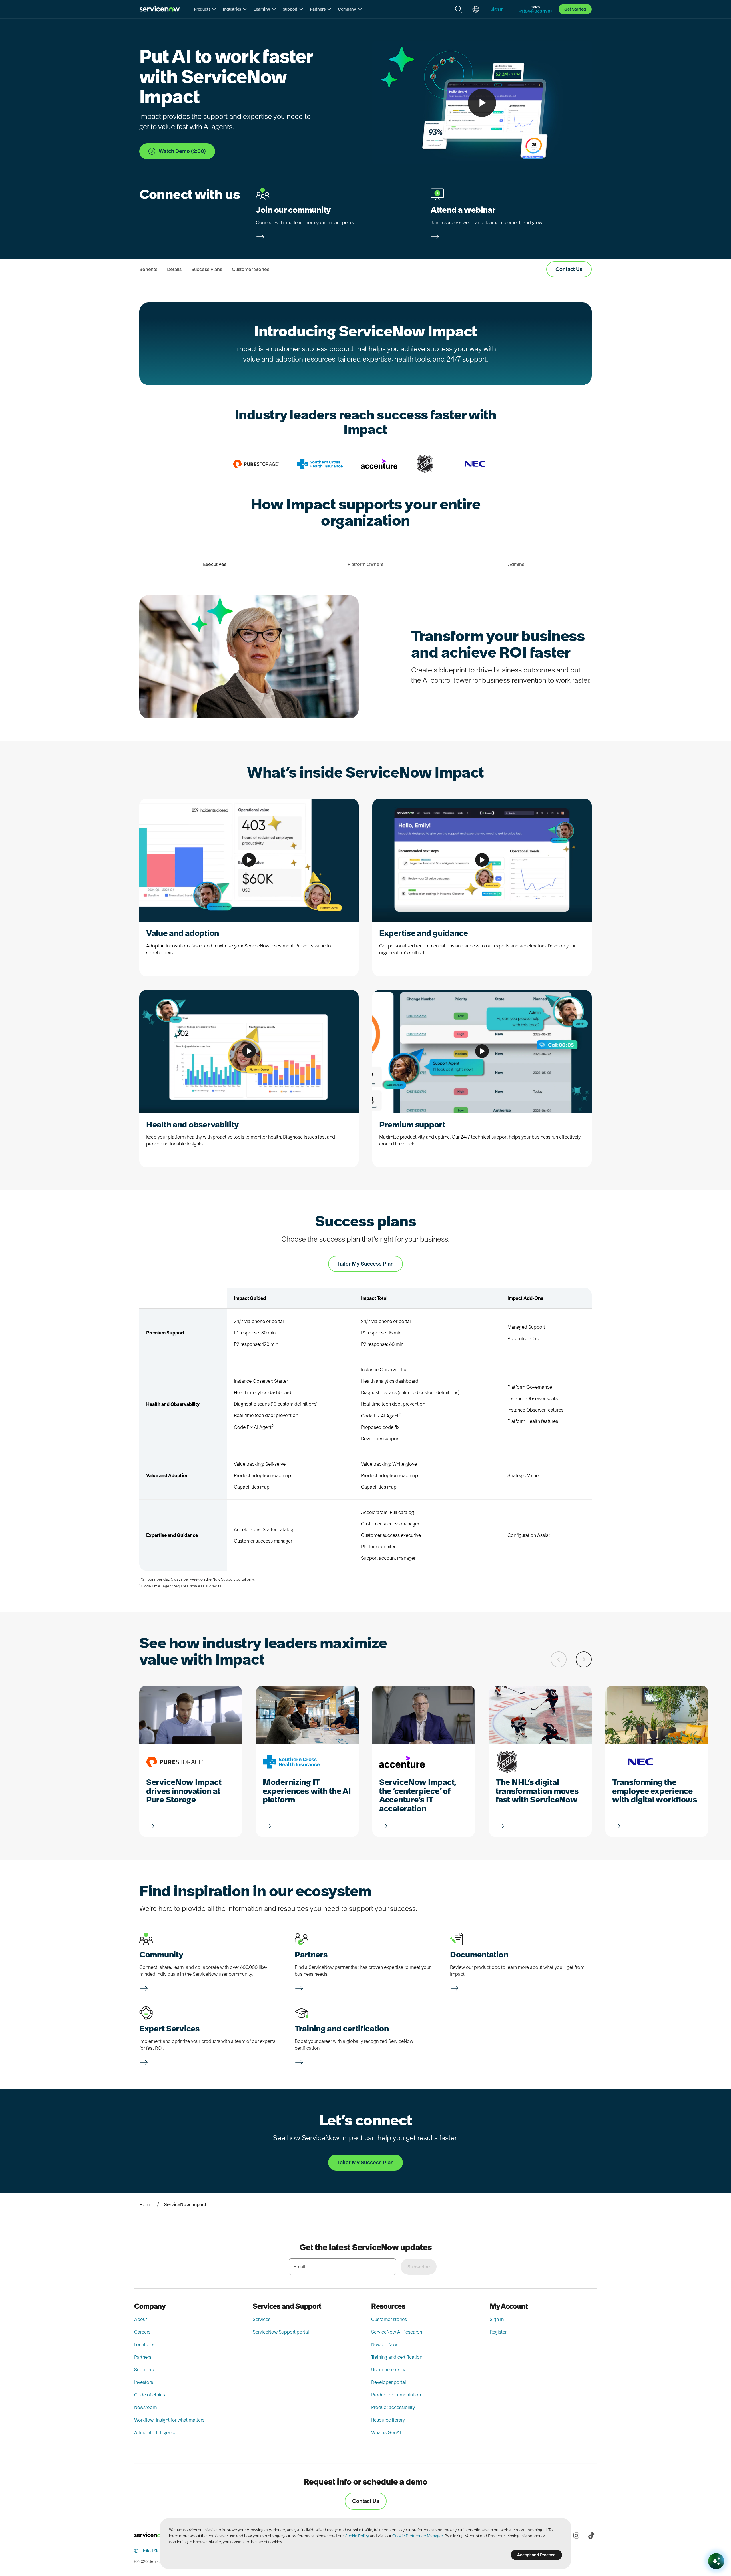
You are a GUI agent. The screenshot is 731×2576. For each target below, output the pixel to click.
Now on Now (384, 2344)
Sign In (497, 2319)
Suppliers (144, 2370)
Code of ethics (150, 2395)
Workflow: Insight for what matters (169, 2420)
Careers (142, 2332)
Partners (143, 2357)
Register (498, 2332)
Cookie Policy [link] (357, 2536)
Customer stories (389, 2319)
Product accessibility (393, 2407)
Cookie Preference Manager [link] (418, 2536)
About (141, 2319)
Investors (144, 2382)
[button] (205, 9)
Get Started (575, 9)
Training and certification (397, 2357)
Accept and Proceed (536, 2555)
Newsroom (145, 2407)
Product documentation (396, 2395)
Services (262, 2319)
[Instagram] (576, 2535)
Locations (144, 2344)
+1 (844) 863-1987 (536, 11)
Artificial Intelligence (155, 2432)
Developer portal (389, 2382)
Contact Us (366, 2501)
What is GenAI (386, 2432)
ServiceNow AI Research (397, 2332)
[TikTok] (591, 2535)
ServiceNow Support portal (281, 2332)
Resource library (388, 2420)
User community (388, 2370)
